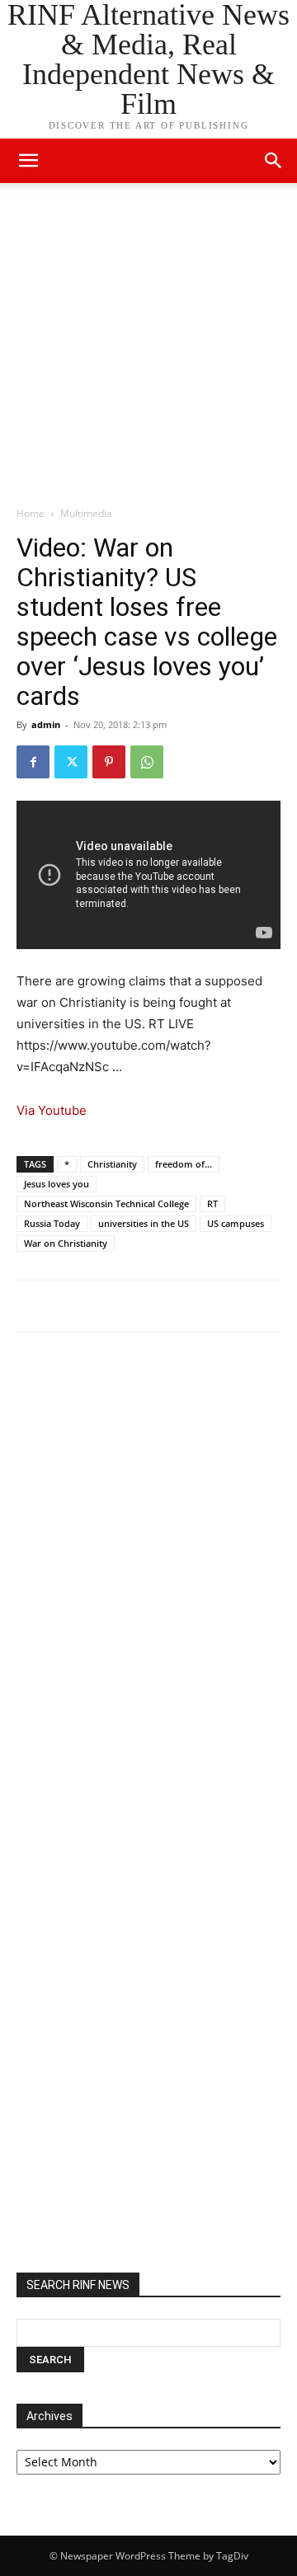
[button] (274, 161)
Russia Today (52, 1223)
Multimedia (86, 513)
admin (46, 724)
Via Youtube (52, 1110)
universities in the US (144, 1223)
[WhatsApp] (147, 762)
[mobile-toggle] (28, 161)
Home (31, 513)
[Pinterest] (109, 762)
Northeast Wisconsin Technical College (106, 1203)
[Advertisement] (148, 349)
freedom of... (184, 1164)
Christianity (112, 1164)
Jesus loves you (57, 1184)
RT (212, 1203)
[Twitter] (71, 762)
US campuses (236, 1223)
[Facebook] (33, 762)
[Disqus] (148, 1573)
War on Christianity (66, 1243)
